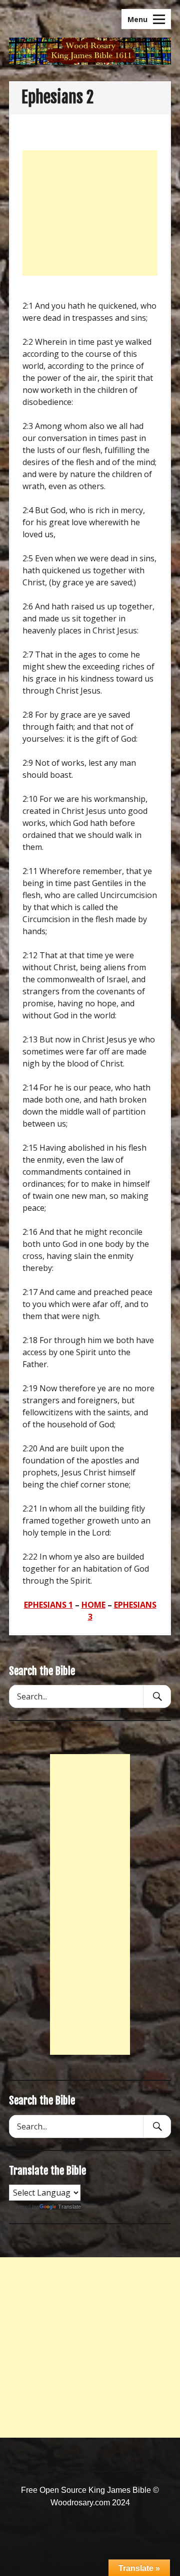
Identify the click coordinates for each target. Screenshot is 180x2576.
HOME (93, 1605)
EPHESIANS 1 (48, 1605)
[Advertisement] (90, 213)
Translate (69, 2207)
